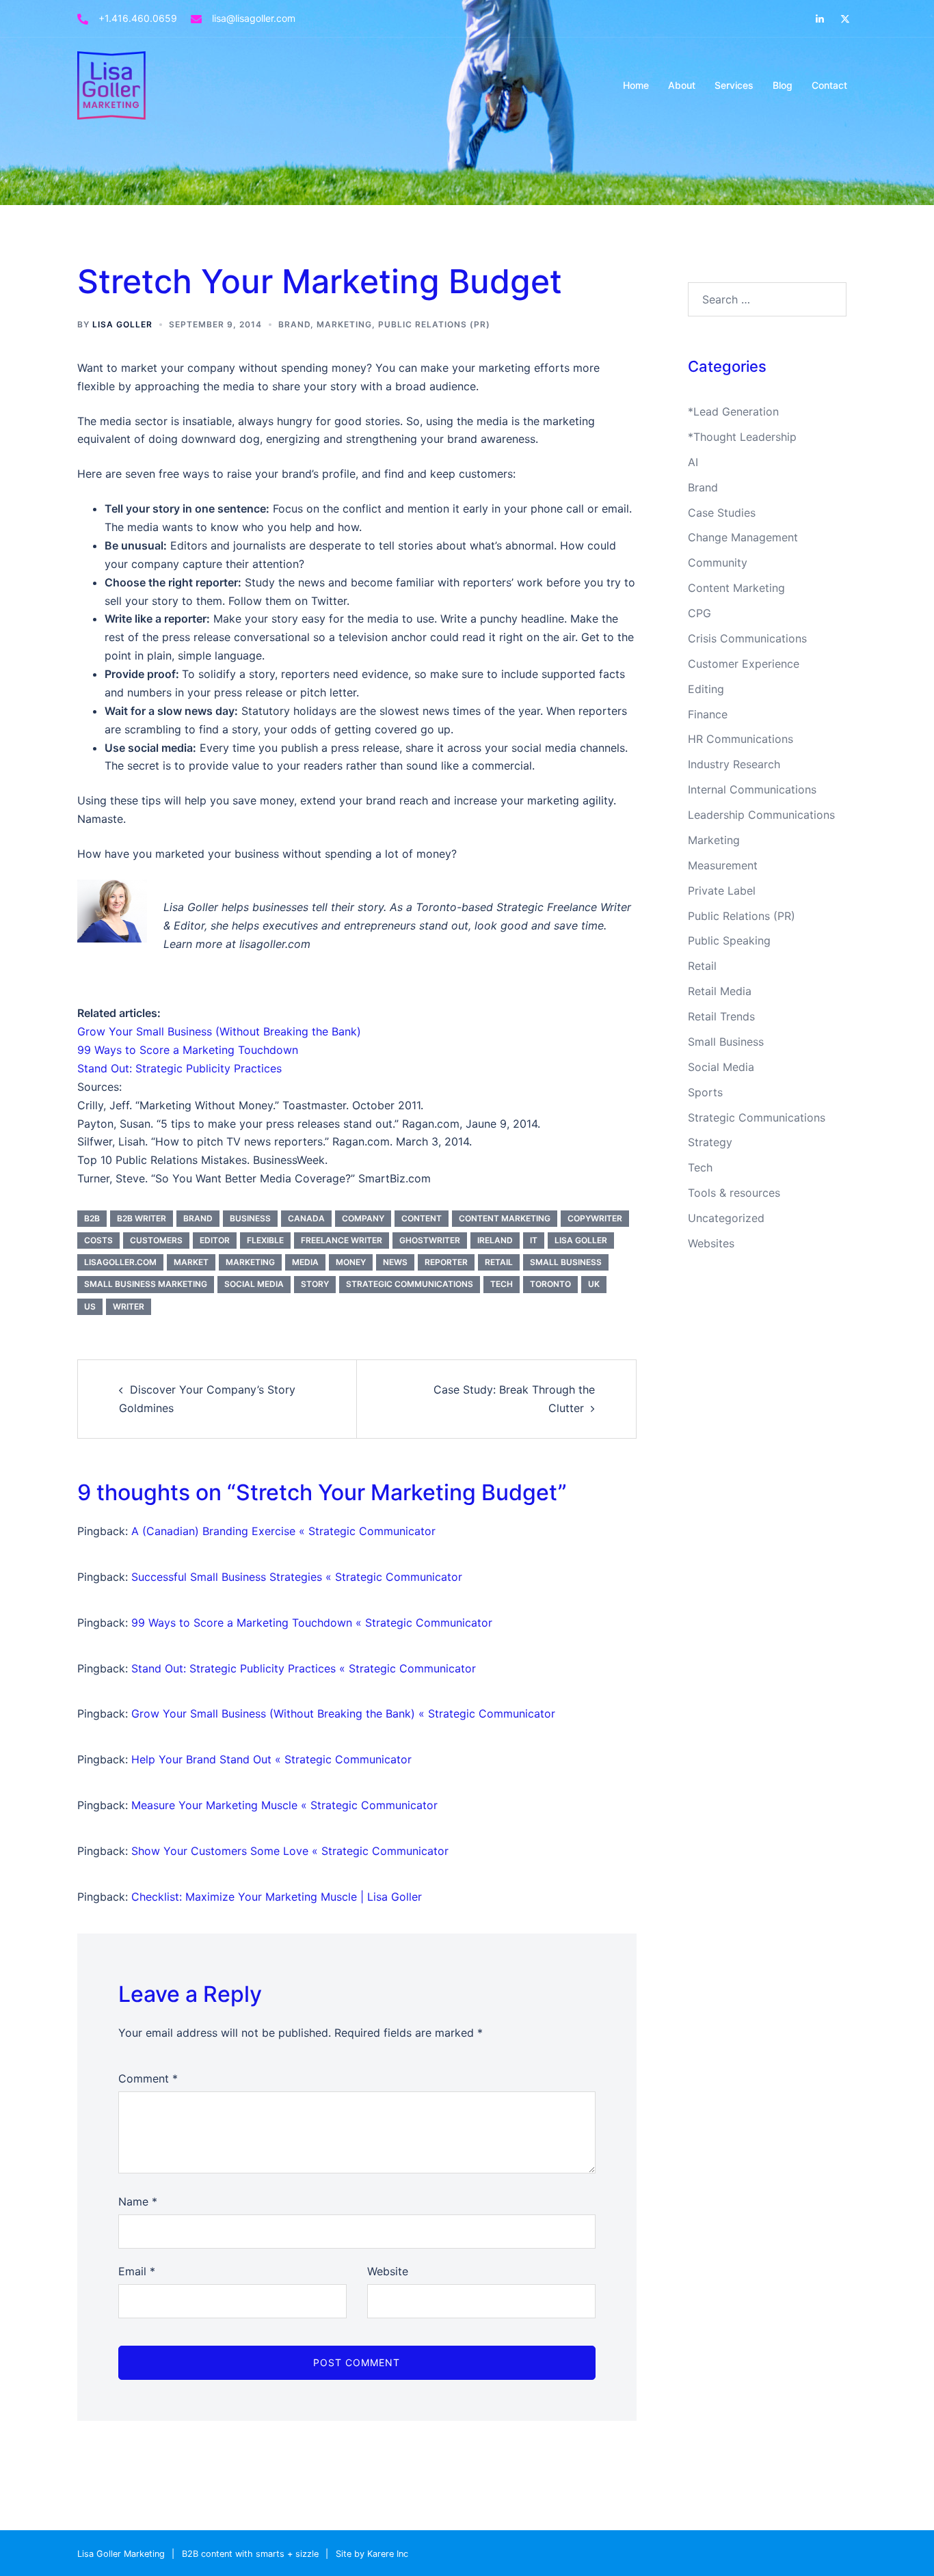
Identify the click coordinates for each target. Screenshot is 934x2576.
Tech (700, 1167)
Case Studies (722, 513)
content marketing (505, 1218)
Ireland (495, 1240)
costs (98, 1240)
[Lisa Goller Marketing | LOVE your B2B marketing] (111, 84)
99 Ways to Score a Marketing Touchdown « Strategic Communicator (312, 1623)
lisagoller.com (120, 1262)
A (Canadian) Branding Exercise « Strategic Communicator (283, 1531)
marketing (250, 1262)
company (363, 1218)
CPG (699, 613)
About (682, 85)
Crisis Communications (747, 638)
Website (388, 2271)
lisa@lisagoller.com (254, 18)
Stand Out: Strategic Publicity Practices (179, 1068)
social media (254, 1284)
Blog (783, 85)
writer (129, 1306)
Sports (705, 1092)
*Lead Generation (733, 411)
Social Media (721, 1067)
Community (718, 562)
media (305, 1262)
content (422, 1218)
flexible (265, 1240)
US (90, 1306)
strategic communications (410, 1284)
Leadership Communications (761, 815)
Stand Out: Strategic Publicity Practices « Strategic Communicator (304, 1668)
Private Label (722, 891)
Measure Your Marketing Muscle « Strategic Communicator (284, 1805)
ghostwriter (430, 1240)
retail (499, 1262)
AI (693, 462)
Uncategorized (726, 1218)
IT (534, 1240)
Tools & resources (734, 1193)
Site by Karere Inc (372, 2554)
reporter (446, 1262)
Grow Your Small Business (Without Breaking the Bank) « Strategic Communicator (343, 1713)
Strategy (710, 1142)
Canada (306, 1218)
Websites (711, 1243)
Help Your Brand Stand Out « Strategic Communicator (271, 1759)
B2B (92, 1218)
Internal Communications (752, 789)
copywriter (595, 1218)
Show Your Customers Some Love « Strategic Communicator (290, 1851)
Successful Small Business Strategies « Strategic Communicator (297, 1577)
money (351, 1262)
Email (137, 2271)
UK (594, 1284)
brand (198, 1218)
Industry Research (734, 764)
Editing (706, 689)
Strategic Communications (757, 1117)
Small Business (726, 1042)
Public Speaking (729, 940)
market (191, 1262)
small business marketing (146, 1284)
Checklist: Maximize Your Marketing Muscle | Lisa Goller (277, 1897)
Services (734, 85)
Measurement (723, 865)
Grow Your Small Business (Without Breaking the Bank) (219, 1031)
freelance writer (342, 1240)
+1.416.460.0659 (138, 18)
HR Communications (740, 739)
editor (215, 1240)
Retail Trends (721, 1016)
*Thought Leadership (742, 437)
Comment (148, 2078)
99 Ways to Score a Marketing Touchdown (188, 1050)
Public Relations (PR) (434, 324)
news (395, 1262)
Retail (702, 966)
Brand (294, 324)
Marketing (344, 324)
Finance (708, 714)
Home (636, 85)
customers (156, 1240)
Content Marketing (736, 588)
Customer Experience (744, 664)
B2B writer (142, 1218)
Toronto (550, 1284)
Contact (829, 85)
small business (566, 1262)
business (250, 1218)
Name (138, 2201)
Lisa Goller (122, 324)
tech (502, 1284)
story (315, 1284)
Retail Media (720, 991)
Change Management (743, 537)
